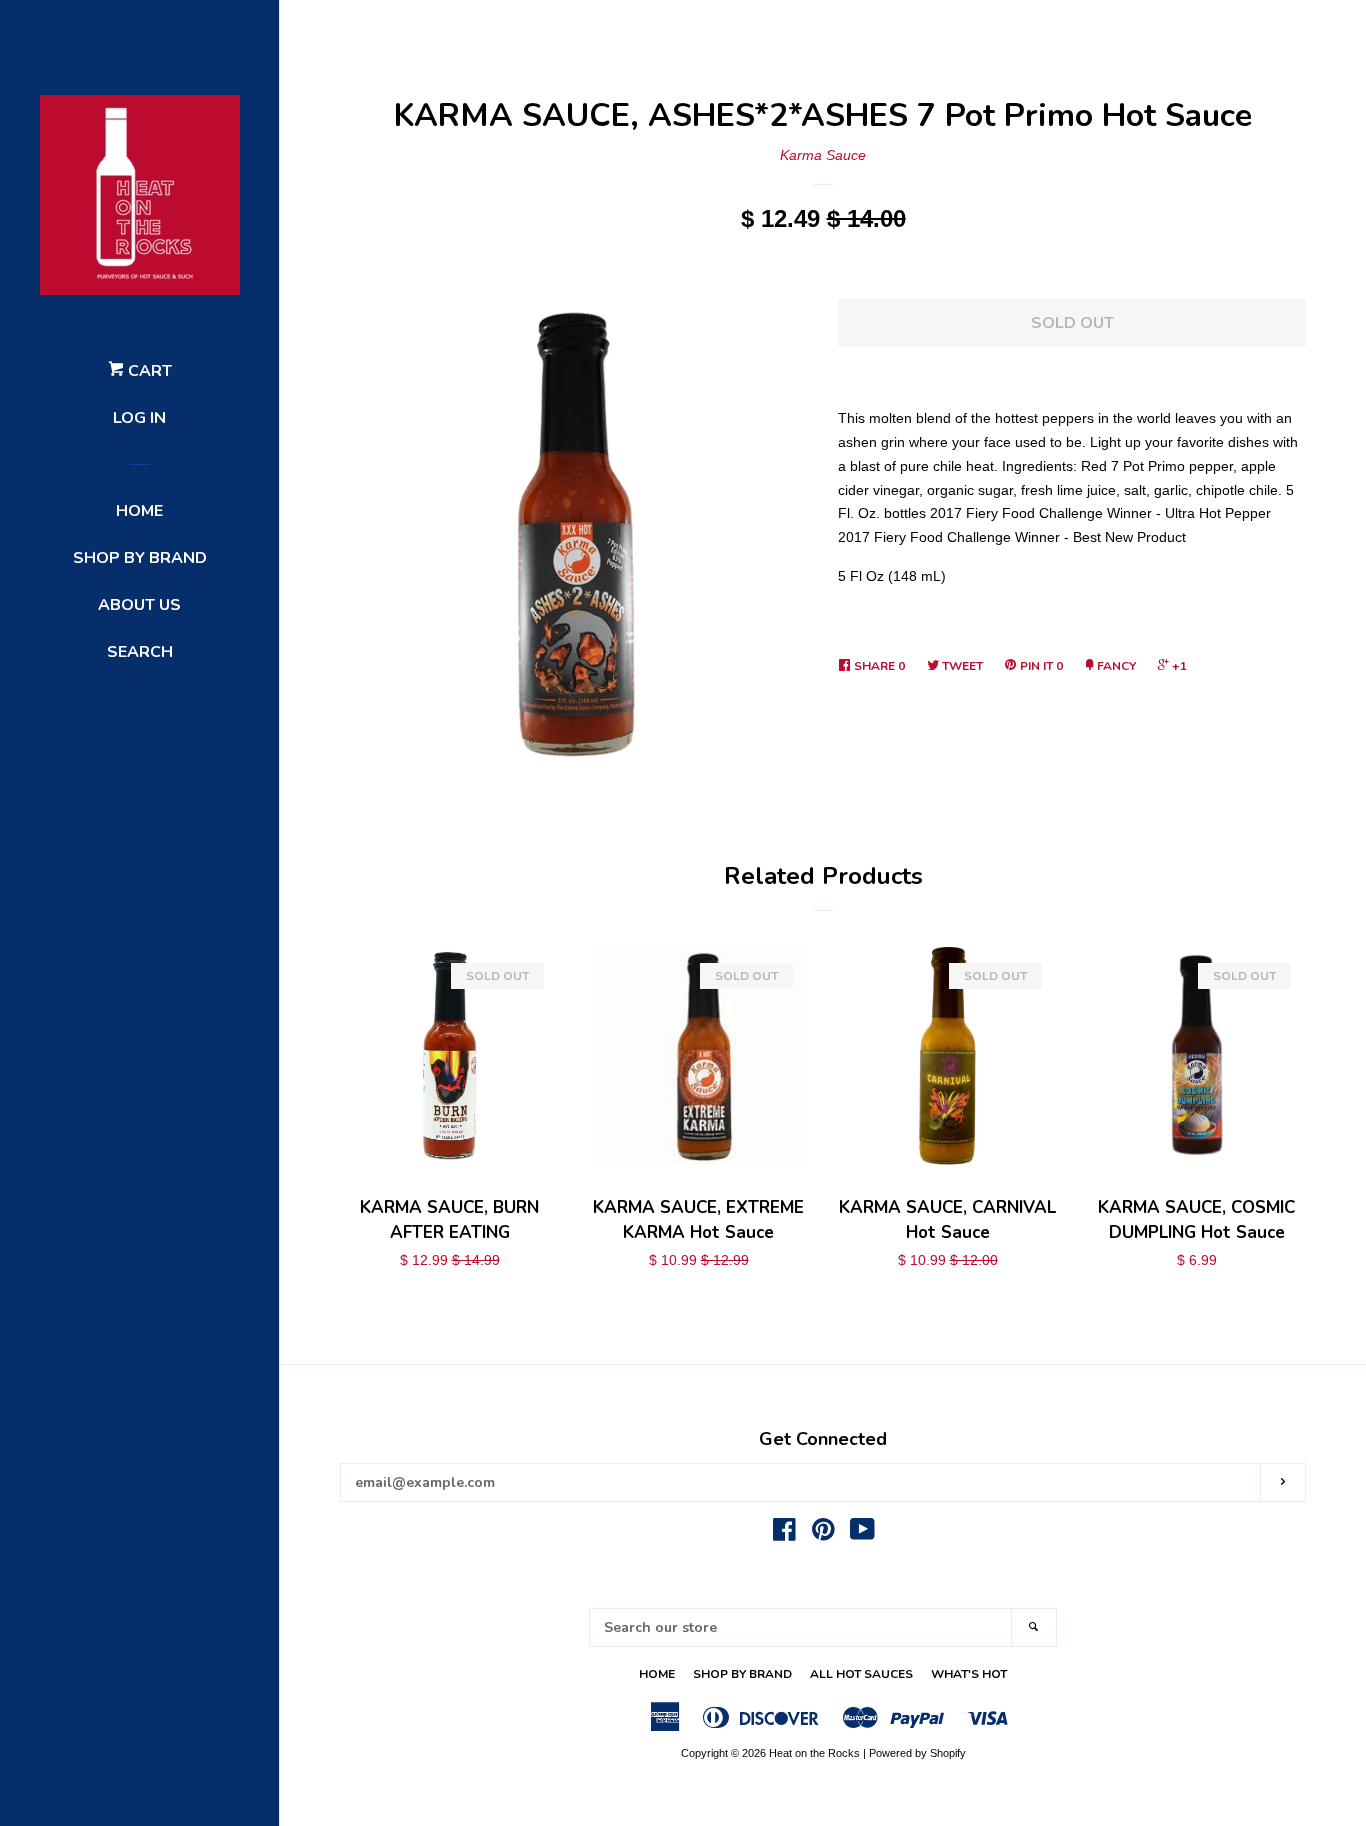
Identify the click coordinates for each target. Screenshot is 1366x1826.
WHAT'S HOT (969, 1674)
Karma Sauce (823, 155)
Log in (139, 418)
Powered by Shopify (917, 1753)
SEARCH (140, 652)
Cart (148, 371)
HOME (139, 511)
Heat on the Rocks (814, 1753)
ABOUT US (139, 605)
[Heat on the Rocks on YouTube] (862, 1534)
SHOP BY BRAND (140, 558)
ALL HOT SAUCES (861, 1674)
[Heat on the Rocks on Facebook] (784, 1534)
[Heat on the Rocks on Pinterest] (823, 1534)
